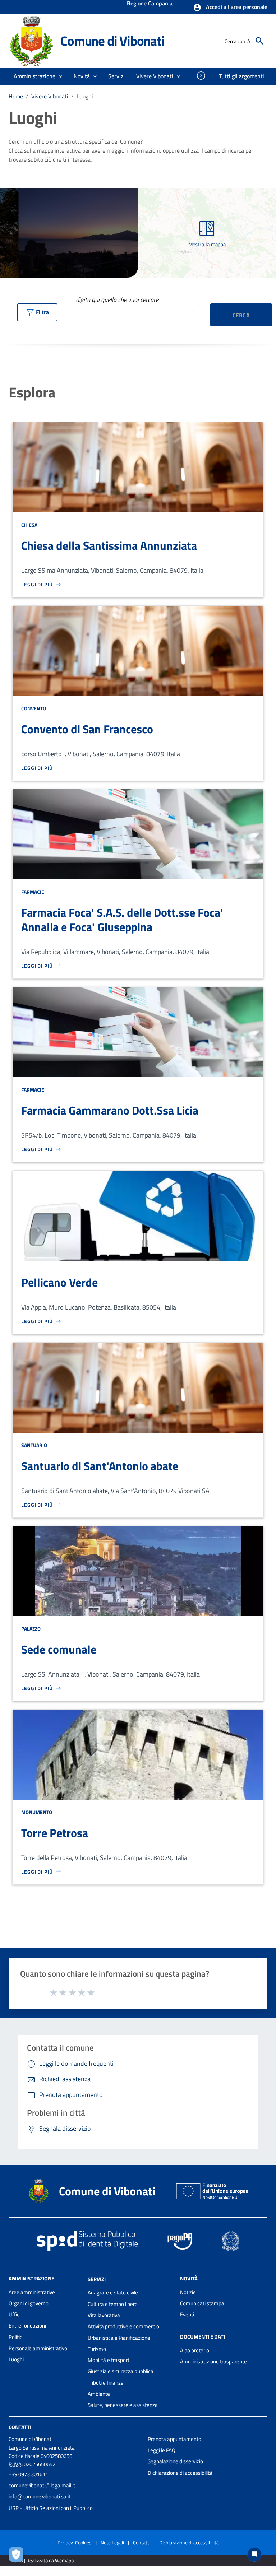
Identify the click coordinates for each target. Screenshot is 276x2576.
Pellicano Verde (59, 1282)
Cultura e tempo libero (113, 2304)
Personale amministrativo (38, 2348)
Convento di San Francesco (87, 729)
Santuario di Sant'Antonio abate (100, 1466)
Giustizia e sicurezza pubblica (121, 2371)
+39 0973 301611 (28, 2474)
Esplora (32, 392)
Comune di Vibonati (112, 41)
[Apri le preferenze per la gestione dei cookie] (18, 2556)
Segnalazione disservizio (175, 2461)
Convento (34, 708)
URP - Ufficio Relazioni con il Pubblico (51, 2508)
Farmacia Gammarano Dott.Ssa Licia (110, 1110)
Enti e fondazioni (27, 2326)
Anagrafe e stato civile (113, 2293)
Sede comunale (59, 1649)
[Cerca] (259, 41)
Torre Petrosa (55, 1833)
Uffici (15, 2314)
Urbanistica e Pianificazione (119, 2338)
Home (16, 96)
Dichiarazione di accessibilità (180, 2473)
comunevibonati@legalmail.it (42, 2485)
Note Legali (112, 2542)
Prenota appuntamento (174, 2439)
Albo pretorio (195, 2350)
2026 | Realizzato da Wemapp (43, 2560)
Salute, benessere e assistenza (123, 2405)
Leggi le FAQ (162, 2450)
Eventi (187, 2314)
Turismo (97, 2349)
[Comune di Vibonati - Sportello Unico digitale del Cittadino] (31, 40)
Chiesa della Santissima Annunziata (109, 545)
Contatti (20, 2427)
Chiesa (29, 525)
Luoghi (16, 2359)
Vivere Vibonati (50, 96)
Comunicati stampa (202, 2303)
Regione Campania (150, 4)
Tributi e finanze (106, 2383)
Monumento (37, 1812)
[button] (230, 8)
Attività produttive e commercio (123, 2326)
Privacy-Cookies (75, 2542)
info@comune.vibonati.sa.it (40, 2496)
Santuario (34, 1445)
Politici (16, 2337)
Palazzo (31, 1629)
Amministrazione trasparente (213, 2361)
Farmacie (33, 892)
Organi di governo (29, 2303)
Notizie (188, 2292)
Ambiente (99, 2394)
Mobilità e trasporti (109, 2360)
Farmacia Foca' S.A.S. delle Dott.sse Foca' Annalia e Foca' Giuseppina (122, 920)
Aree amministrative (32, 2292)
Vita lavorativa (104, 2315)
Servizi (97, 2279)
